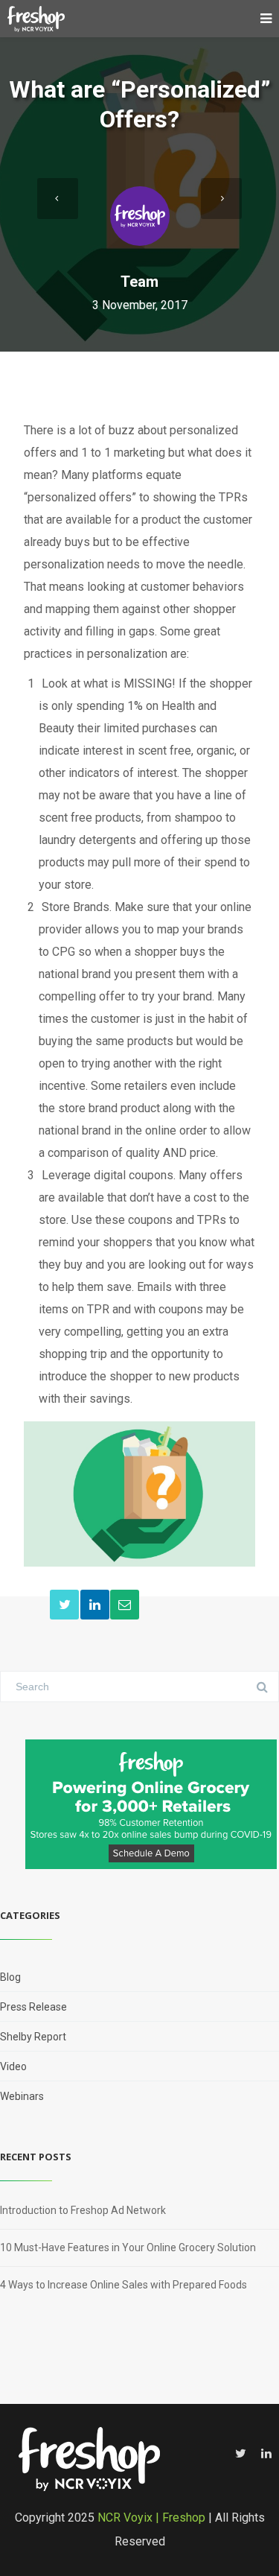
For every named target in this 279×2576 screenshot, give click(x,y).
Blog (10, 1977)
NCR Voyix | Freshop (151, 2518)
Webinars (22, 2096)
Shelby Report (33, 2037)
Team (139, 282)
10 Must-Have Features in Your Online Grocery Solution (128, 2247)
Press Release (33, 2007)
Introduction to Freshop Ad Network (83, 2210)
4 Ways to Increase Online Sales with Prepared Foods (124, 2285)
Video (13, 2066)
